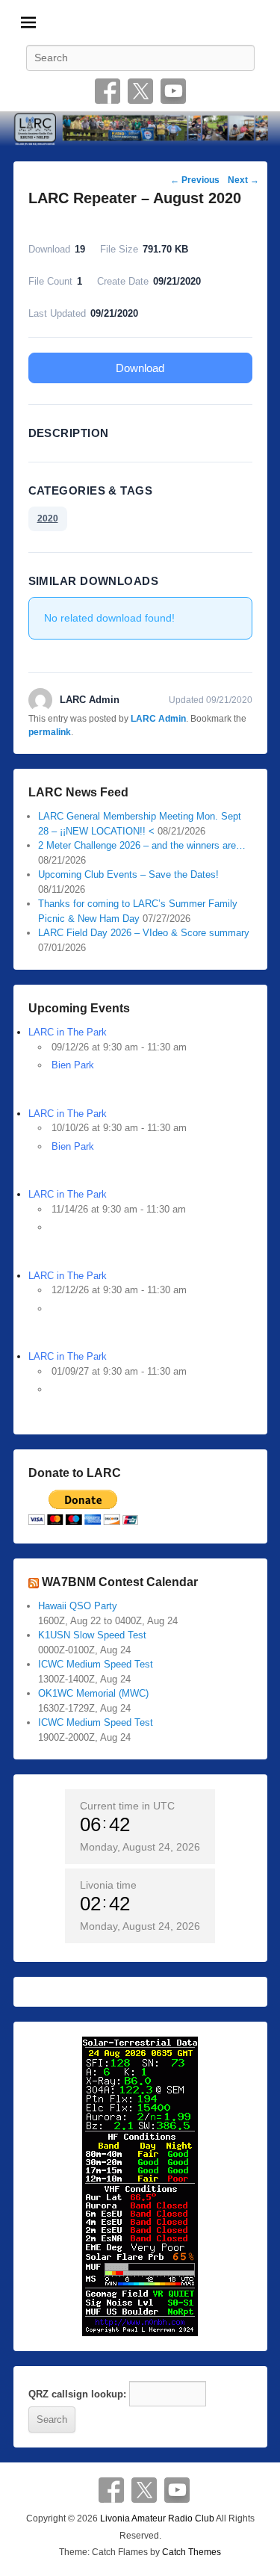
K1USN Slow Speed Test (92, 1635)
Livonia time (108, 1885)
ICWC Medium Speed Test (96, 1664)
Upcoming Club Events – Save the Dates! (128, 874)
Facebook (108, 91)
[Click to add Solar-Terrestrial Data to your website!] (140, 2186)
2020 (48, 518)
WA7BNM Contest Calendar (120, 1582)
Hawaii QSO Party (78, 1606)
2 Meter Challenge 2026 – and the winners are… (142, 845)
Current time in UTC (127, 1806)
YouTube (173, 91)
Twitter (140, 91)
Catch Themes (192, 2552)
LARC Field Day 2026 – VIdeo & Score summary (144, 933)
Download (140, 368)
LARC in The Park (68, 1032)
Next (243, 180)
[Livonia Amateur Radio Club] (140, 129)
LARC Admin (158, 719)
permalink (50, 732)
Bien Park (73, 1065)
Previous (195, 180)
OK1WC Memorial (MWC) (93, 1693)
